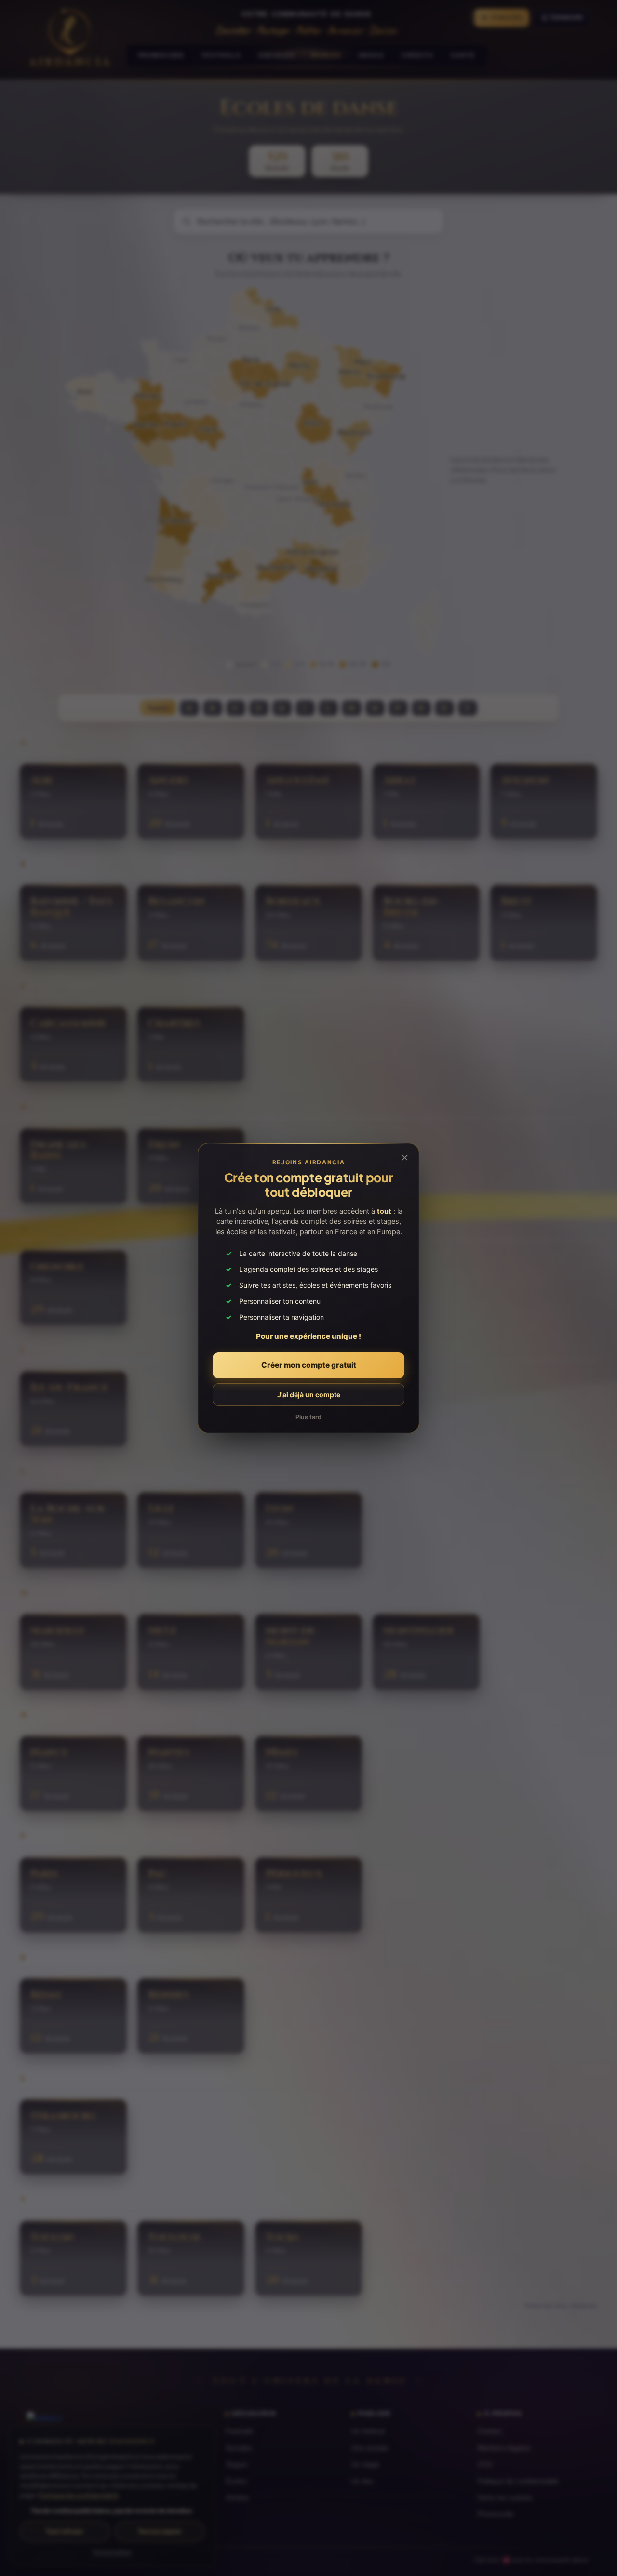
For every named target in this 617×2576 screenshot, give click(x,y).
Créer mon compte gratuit (309, 1365)
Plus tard (308, 1417)
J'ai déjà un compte (309, 1395)
